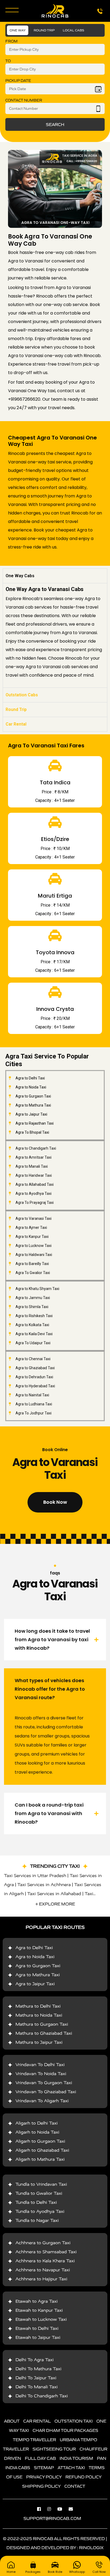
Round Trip (44, 30)
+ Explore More (55, 1904)
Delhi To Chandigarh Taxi (42, 2396)
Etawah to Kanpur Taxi (39, 2310)
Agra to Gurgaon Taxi (38, 1966)
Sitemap (44, 2468)
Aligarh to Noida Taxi (37, 2132)
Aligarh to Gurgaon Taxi (40, 2141)
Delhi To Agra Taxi (35, 2360)
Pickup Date (18, 81)
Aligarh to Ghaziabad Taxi (42, 2150)
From (11, 41)
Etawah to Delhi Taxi (37, 2328)
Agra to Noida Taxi (35, 1957)
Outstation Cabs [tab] (22, 695)
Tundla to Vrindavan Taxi (41, 2184)
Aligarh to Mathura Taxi (40, 2159)
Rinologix (91, 2548)
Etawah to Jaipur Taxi (38, 2337)
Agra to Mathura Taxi (38, 1975)
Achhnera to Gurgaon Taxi (43, 2243)
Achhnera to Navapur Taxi (43, 2270)
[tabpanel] (55, 635)
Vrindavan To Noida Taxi (41, 2074)
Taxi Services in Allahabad (54, 1894)
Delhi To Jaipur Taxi (36, 2378)
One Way (18, 30)
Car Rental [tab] (16, 724)
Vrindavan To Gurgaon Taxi (44, 2083)
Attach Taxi (71, 2468)
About (12, 2421)
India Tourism (76, 2458)
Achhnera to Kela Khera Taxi (45, 2261)
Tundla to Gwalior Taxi (39, 2193)
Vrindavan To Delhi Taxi (40, 2065)
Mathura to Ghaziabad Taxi (44, 2033)
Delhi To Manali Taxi (37, 2387)
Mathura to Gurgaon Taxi (42, 2024)
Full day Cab (40, 2458)
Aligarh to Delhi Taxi (37, 2123)
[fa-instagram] (52, 2509)
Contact (75, 2486)
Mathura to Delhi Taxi (38, 2006)
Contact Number (24, 100)
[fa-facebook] (42, 2509)
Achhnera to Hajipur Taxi (41, 2279)
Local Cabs (73, 30)
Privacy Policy (44, 2477)
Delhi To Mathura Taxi (38, 2369)
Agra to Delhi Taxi (34, 1948)
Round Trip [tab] (16, 709)
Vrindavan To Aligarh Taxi (42, 2101)
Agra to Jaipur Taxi (35, 1984)
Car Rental (37, 2421)
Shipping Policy (41, 2486)
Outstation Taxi (74, 2421)
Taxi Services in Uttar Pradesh (35, 1876)
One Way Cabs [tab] (20, 576)
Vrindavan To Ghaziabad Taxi (46, 2092)
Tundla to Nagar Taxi (37, 2220)
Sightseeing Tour (54, 2449)
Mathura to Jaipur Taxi (39, 2042)
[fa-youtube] (62, 2509)
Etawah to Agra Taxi (37, 2301)
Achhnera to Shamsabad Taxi (46, 2252)
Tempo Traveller (34, 2440)
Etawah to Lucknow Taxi (41, 2319)
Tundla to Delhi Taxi (36, 2202)
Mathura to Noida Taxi (39, 2015)
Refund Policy (83, 2477)
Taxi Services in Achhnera (44, 1885)
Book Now (55, 1502)
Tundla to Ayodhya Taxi (40, 2211)
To (8, 61)
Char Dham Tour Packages (65, 2430)
